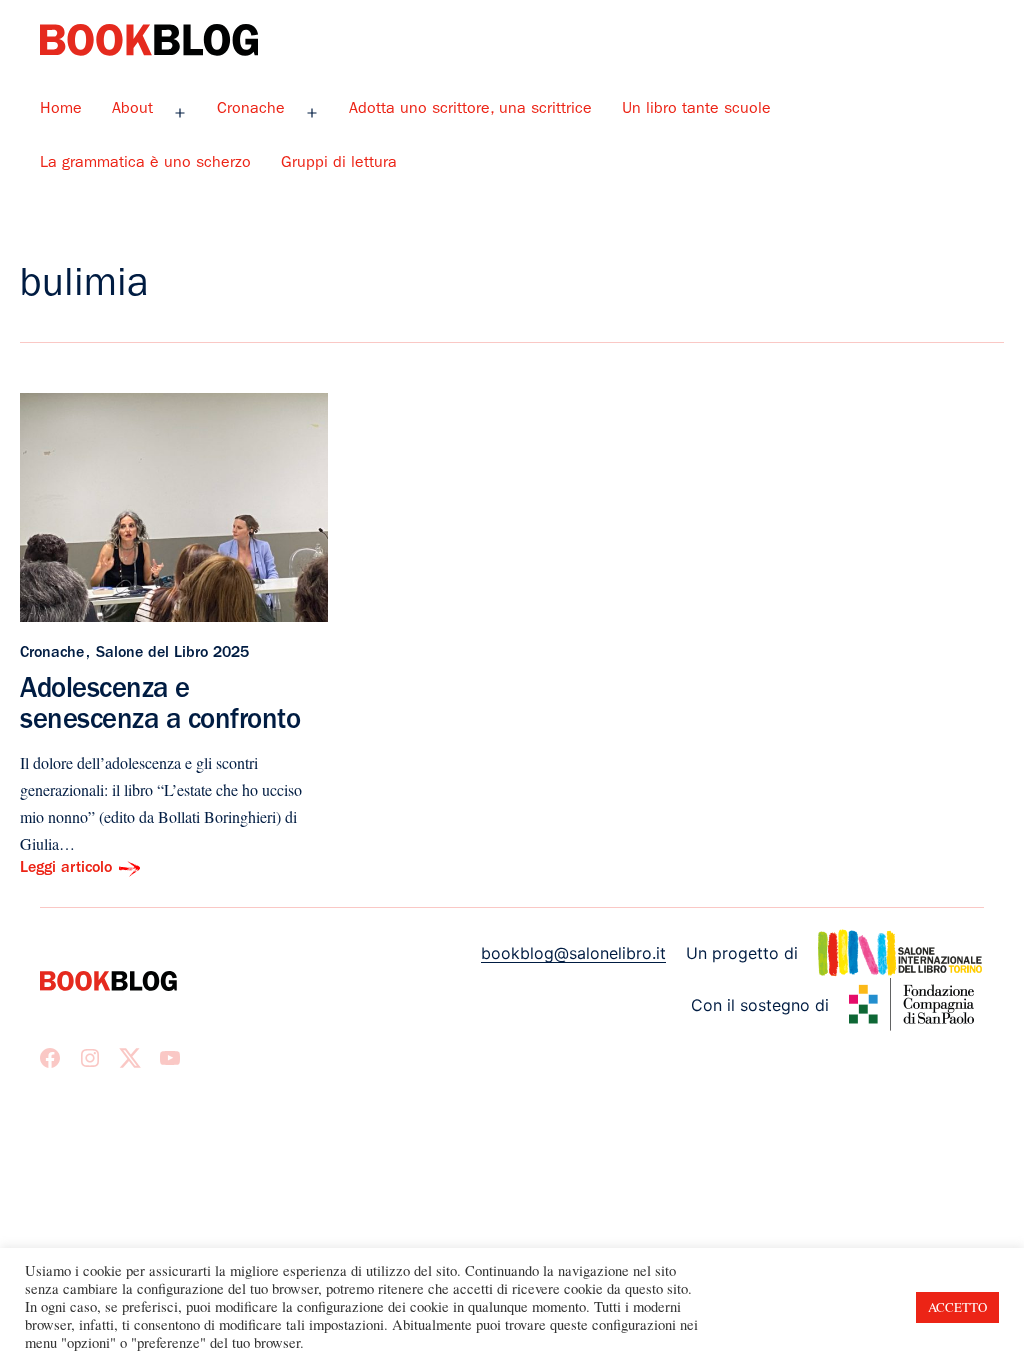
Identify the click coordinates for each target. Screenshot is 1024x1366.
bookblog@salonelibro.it (573, 953)
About (132, 110)
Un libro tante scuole (696, 110)
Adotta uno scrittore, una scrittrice (470, 110)
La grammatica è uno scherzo (145, 164)
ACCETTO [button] (957, 1307)
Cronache (251, 110)
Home (61, 110)
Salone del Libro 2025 (172, 654)
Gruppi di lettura (339, 164)
